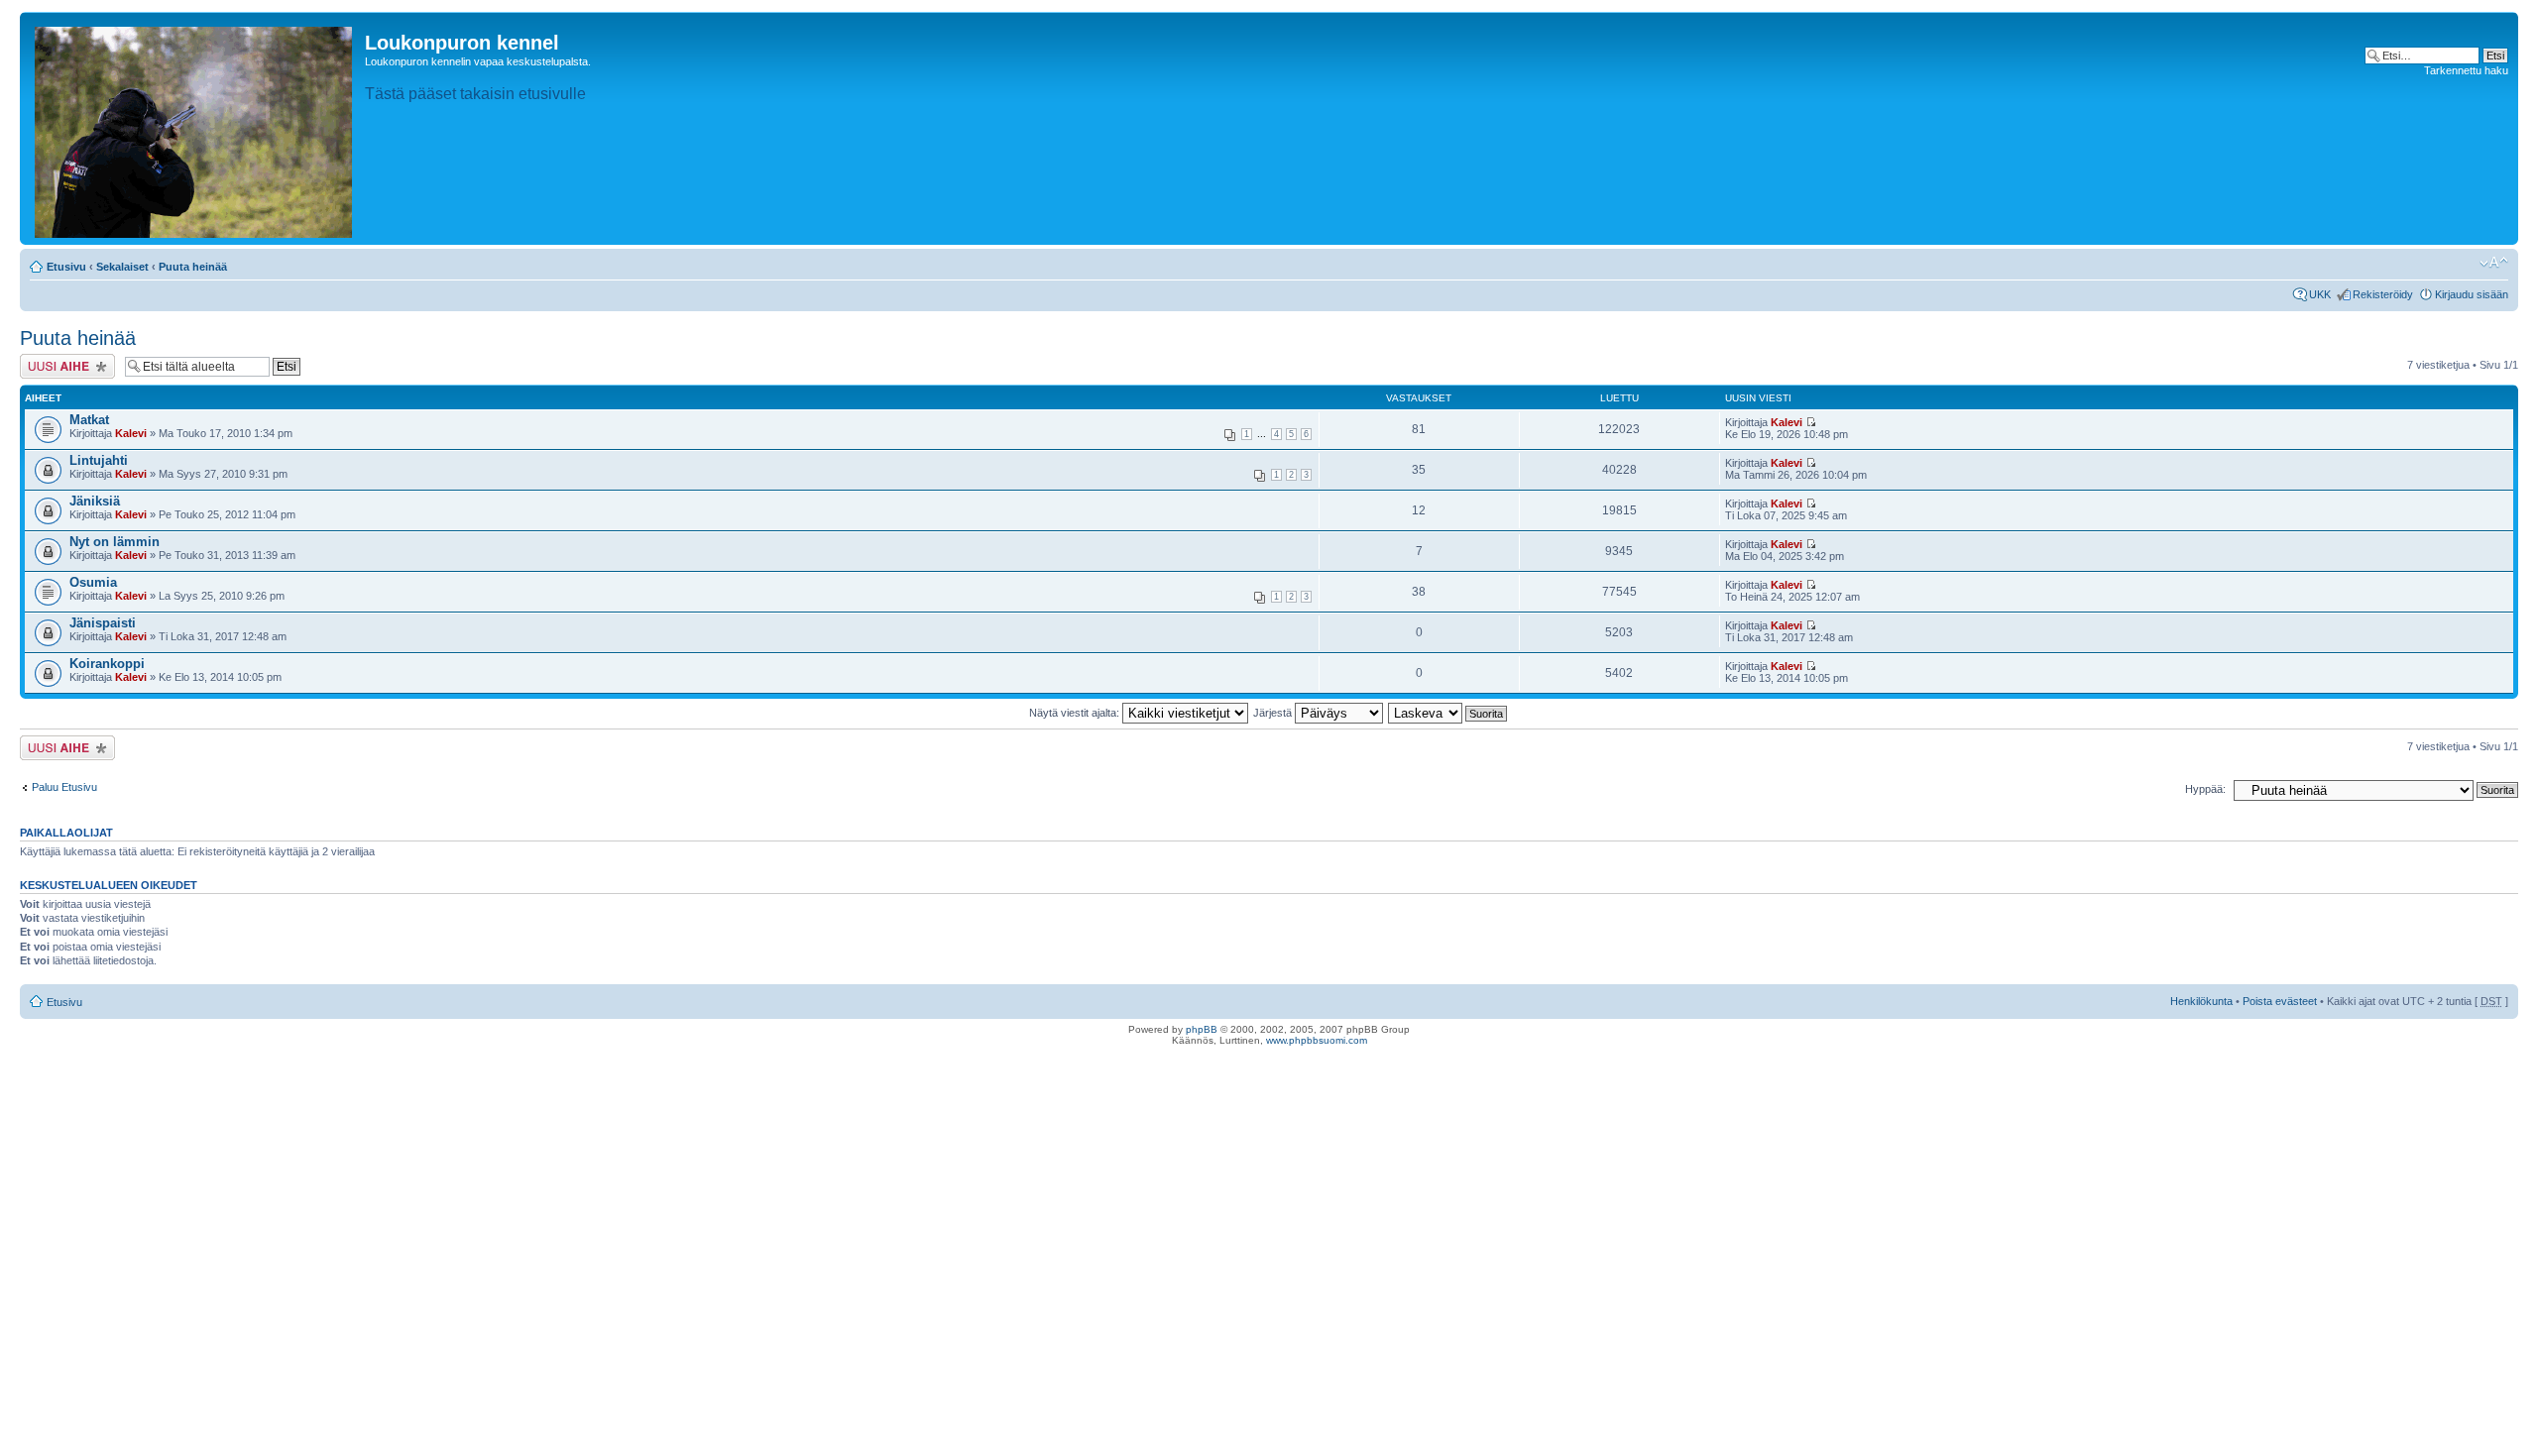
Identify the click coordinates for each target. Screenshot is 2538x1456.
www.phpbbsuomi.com (1317, 1040)
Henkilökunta (2201, 1001)
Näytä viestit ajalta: (1076, 713)
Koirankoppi (107, 664)
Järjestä (1274, 713)
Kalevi (131, 433)
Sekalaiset (122, 267)
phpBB (1202, 1029)
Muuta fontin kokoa (2494, 263)
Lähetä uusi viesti (61, 360)
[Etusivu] (195, 128)
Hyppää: (2205, 789)
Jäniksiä (95, 501)
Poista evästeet (2280, 1001)
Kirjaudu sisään (2472, 294)
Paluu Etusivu (64, 787)
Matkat (89, 420)
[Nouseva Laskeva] (1448, 713)
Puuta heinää (193, 267)
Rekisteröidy (2383, 294)
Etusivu (66, 267)
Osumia (93, 582)
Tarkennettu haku (2466, 70)
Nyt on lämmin (115, 542)
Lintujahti (99, 460)
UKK (2320, 294)
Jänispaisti (103, 623)
